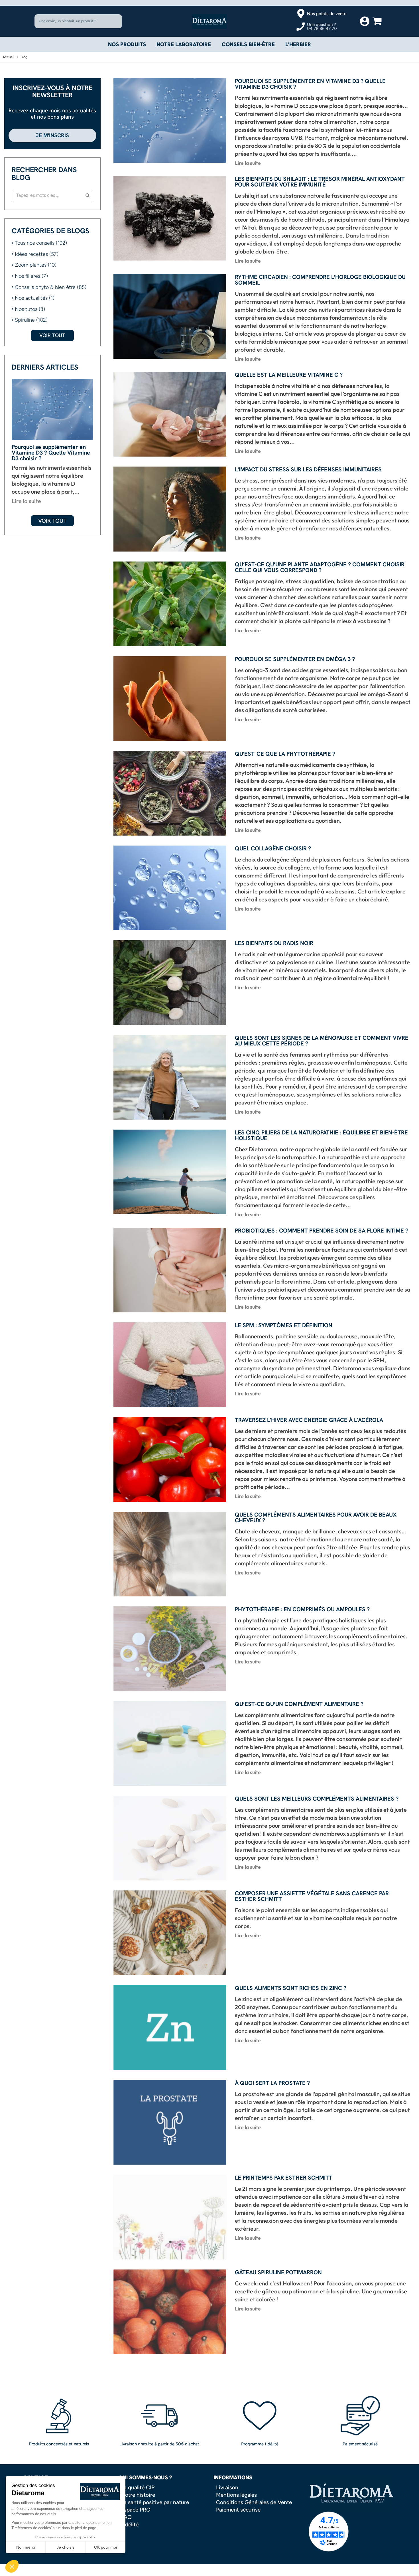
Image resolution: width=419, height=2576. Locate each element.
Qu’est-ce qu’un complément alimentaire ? (299, 1704)
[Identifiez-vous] (365, 21)
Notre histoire (138, 2495)
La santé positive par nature (155, 2503)
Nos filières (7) (31, 276)
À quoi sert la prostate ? (272, 2083)
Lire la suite (26, 501)
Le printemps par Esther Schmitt (284, 2178)
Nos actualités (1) (35, 298)
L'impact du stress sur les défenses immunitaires (308, 470)
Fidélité (130, 2525)
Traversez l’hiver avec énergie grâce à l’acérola (309, 1420)
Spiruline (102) (31, 320)
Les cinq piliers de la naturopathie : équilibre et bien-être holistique (321, 1136)
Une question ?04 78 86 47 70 (322, 27)
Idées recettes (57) (37, 254)
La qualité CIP (138, 2488)
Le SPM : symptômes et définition (284, 1326)
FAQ (126, 2517)
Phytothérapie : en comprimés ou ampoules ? (302, 1610)
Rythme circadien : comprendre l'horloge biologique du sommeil (320, 280)
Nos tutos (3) (30, 309)
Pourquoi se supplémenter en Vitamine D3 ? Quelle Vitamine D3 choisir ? (51, 453)
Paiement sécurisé (238, 2510)
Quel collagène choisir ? (273, 849)
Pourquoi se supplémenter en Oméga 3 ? (295, 659)
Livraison (227, 2488)
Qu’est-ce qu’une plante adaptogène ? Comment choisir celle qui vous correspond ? (320, 568)
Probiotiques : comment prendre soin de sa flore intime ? (322, 1231)
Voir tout (52, 335)
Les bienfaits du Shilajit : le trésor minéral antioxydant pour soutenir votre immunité (320, 182)
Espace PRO (136, 2510)
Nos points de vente (327, 14)
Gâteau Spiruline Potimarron (278, 2273)
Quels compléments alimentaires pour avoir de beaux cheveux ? (316, 1518)
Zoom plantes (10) (36, 265)
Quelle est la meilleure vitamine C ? (289, 375)
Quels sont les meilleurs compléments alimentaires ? (317, 1799)
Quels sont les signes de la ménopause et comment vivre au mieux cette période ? (322, 1041)
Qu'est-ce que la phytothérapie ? (285, 754)
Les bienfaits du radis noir (274, 944)
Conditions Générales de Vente (254, 2503)
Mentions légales (236, 2495)
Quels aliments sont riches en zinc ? (291, 1988)
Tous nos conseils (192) (41, 243)
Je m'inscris (52, 135)
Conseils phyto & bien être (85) (51, 287)
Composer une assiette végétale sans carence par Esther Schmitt (312, 1897)
